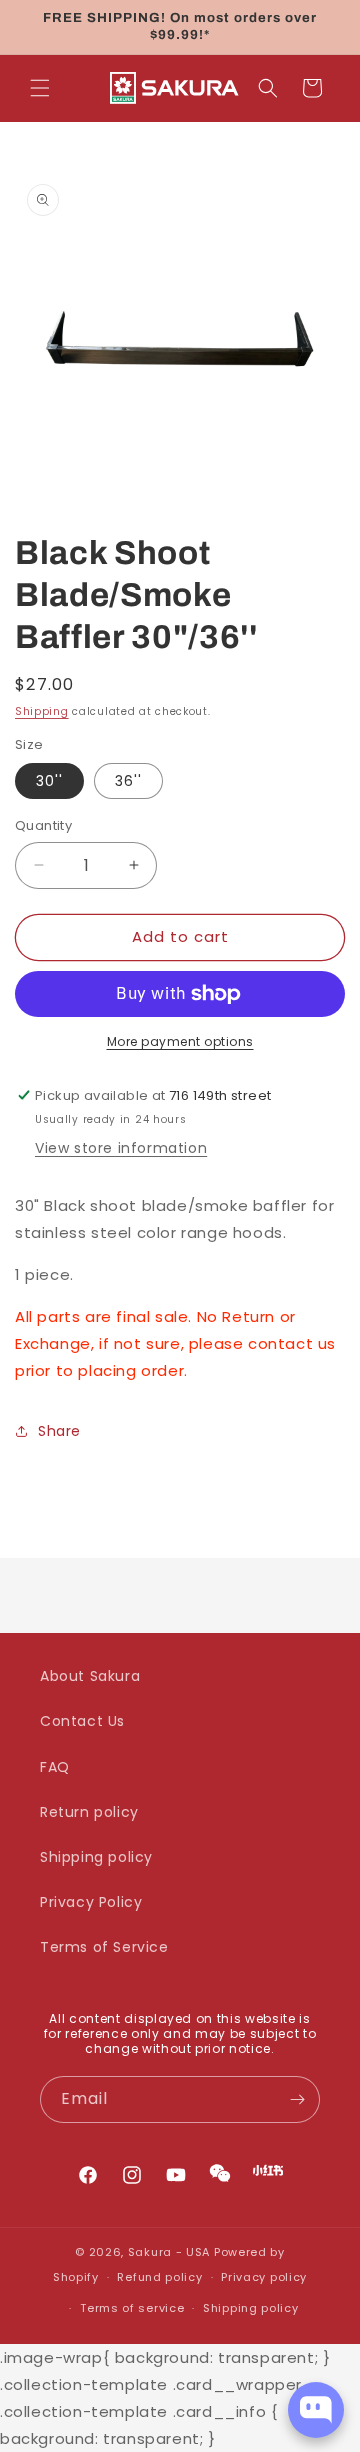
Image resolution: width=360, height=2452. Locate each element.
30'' (49, 781)
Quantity (43, 825)
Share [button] (59, 1431)
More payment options (180, 1041)
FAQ (55, 1767)
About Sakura (90, 1676)
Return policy (89, 1812)
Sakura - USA (169, 2252)
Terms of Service (104, 1947)
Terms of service (132, 2308)
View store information (121, 1148)
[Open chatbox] (316, 2410)
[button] (40, 88)
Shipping (42, 711)
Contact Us (82, 1721)
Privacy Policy (91, 1902)
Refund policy (159, 2277)
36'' (128, 781)
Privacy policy (264, 2277)
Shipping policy (96, 1857)
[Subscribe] (297, 2099)
